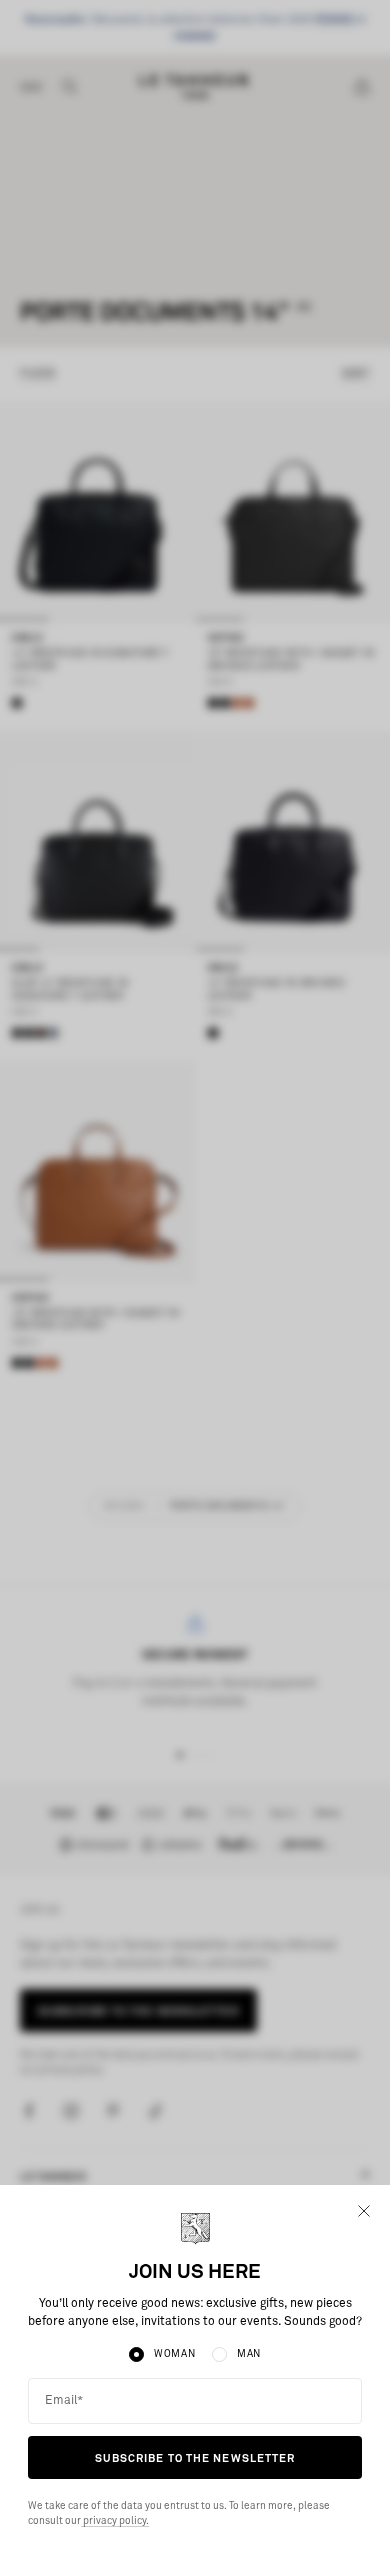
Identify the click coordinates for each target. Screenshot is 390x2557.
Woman (175, 2354)
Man (249, 2354)
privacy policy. (115, 2521)
